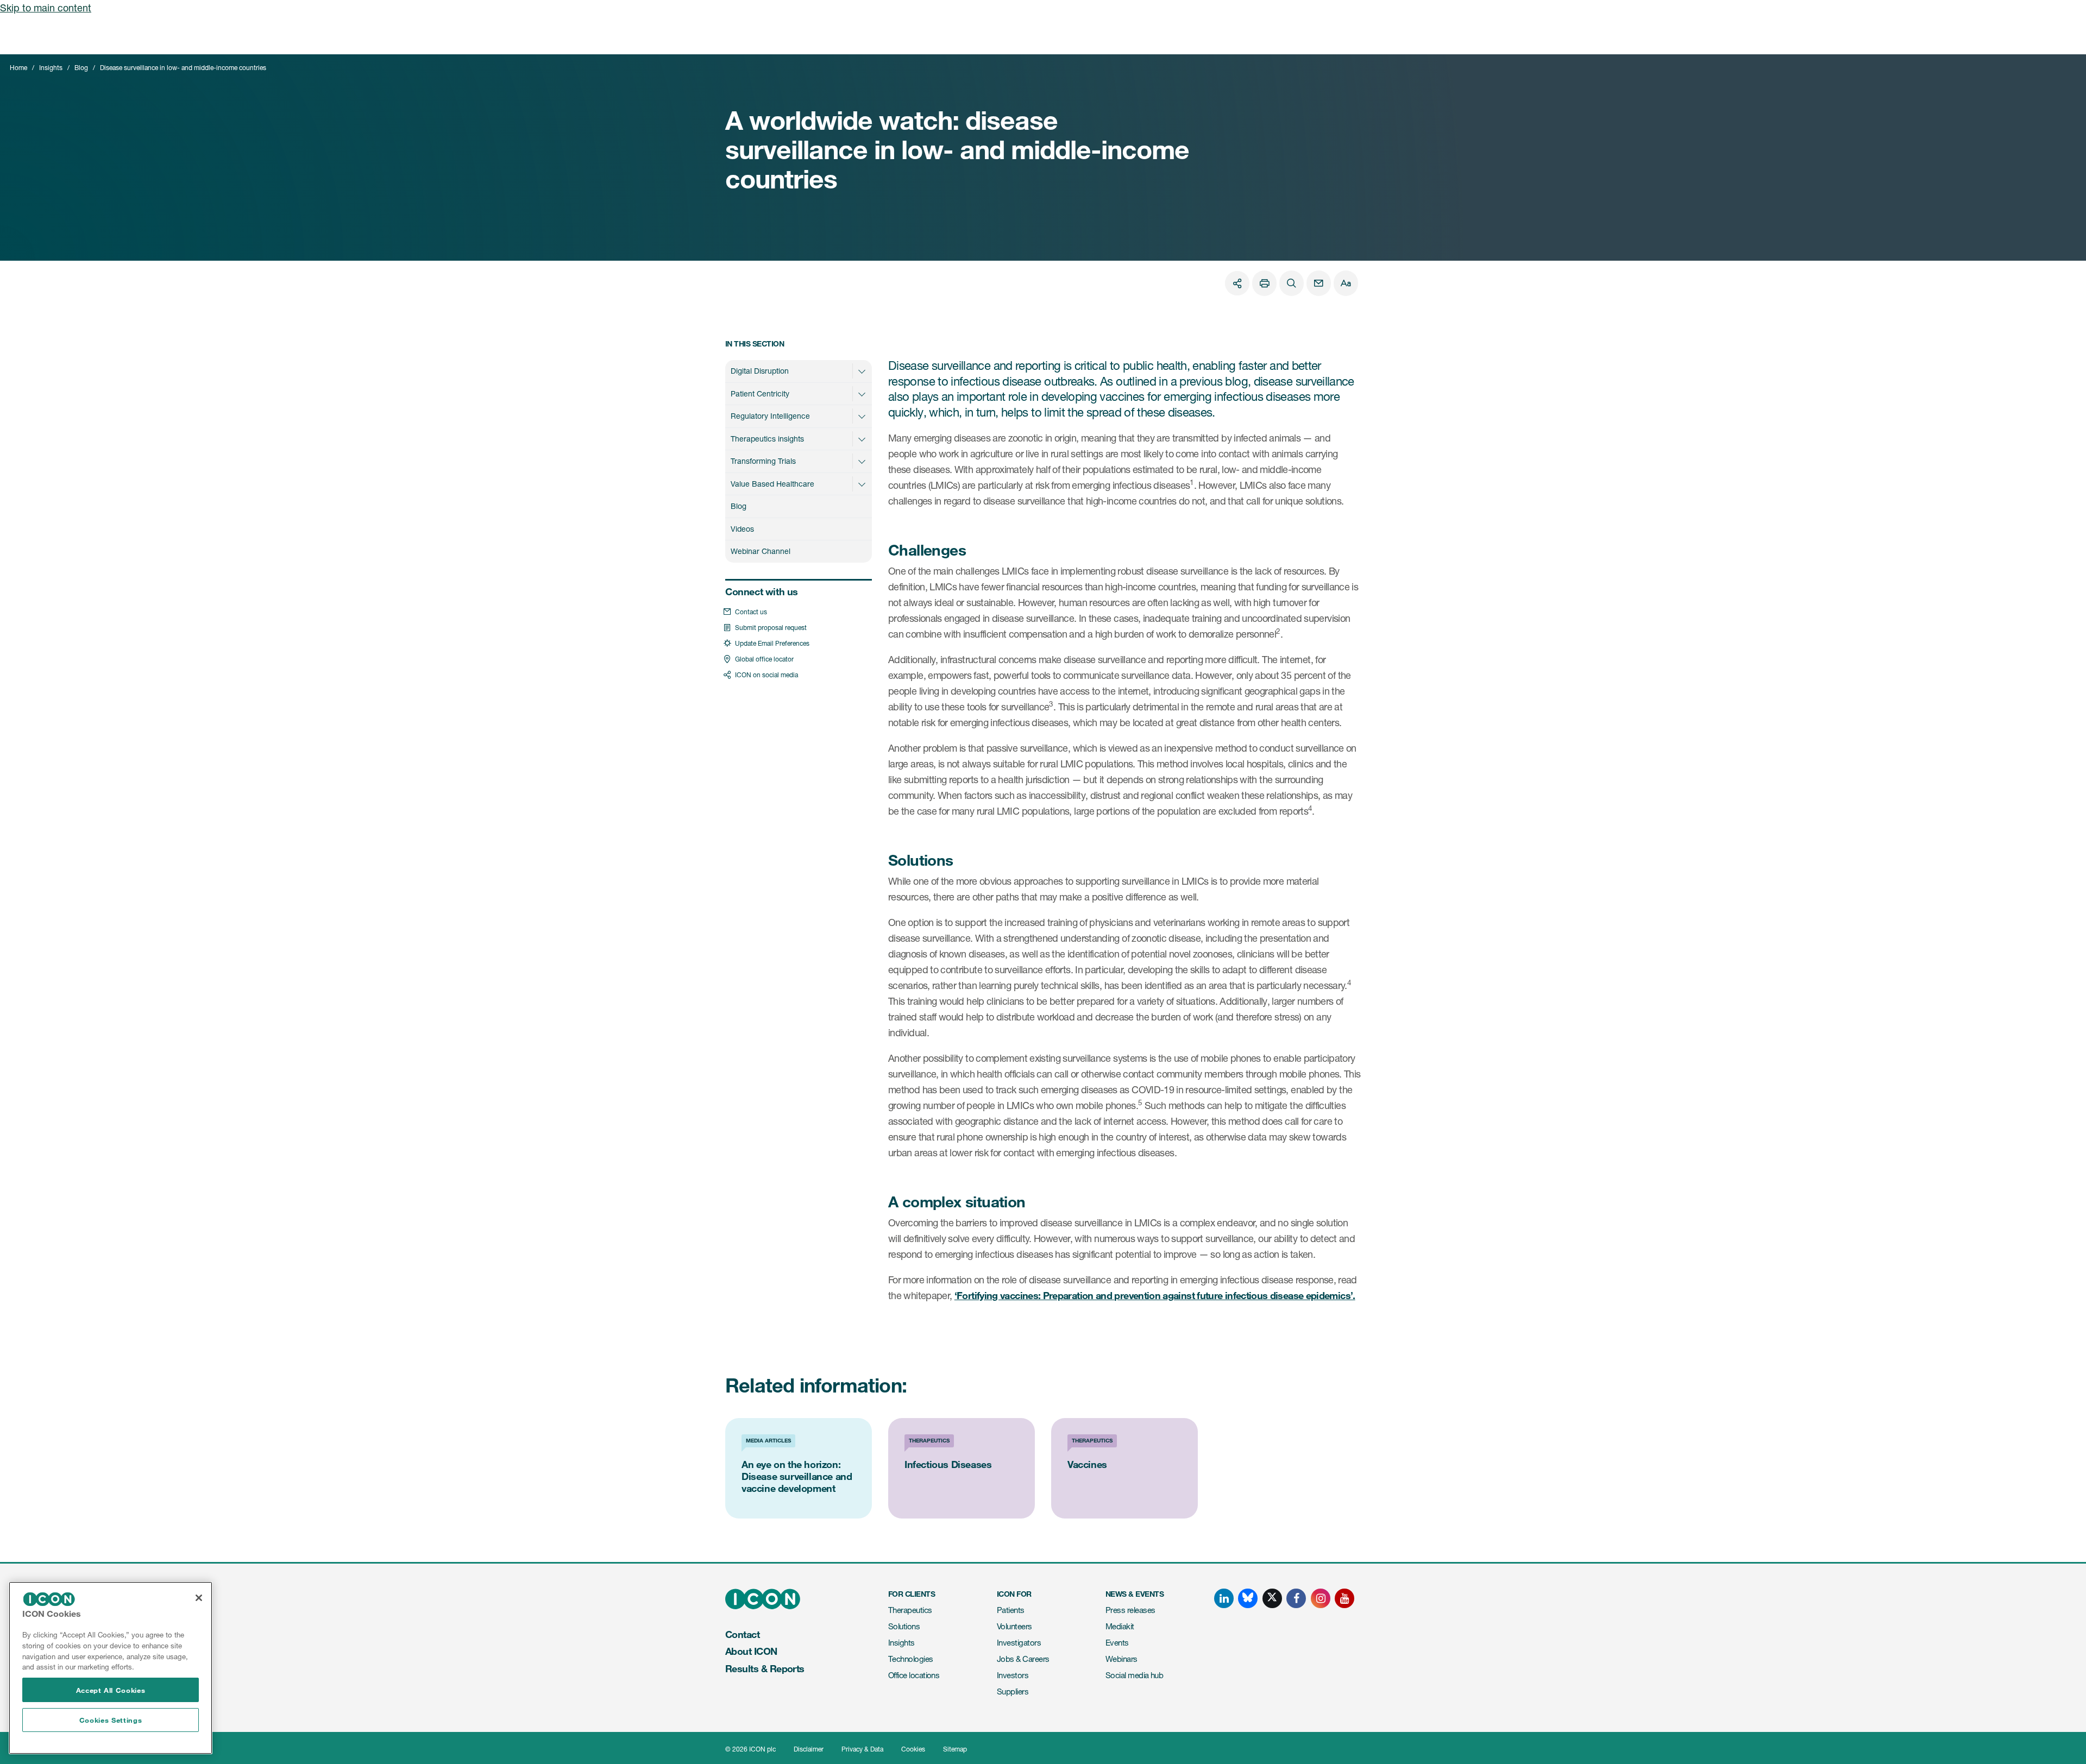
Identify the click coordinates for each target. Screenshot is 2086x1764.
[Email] (1319, 283)
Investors (1013, 1675)
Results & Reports (765, 1668)
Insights (51, 68)
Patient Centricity (760, 393)
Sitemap (955, 1749)
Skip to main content (46, 8)
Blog (81, 68)
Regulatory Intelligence (770, 416)
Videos (742, 529)
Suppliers (1013, 1691)
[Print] (1264, 283)
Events (1117, 1643)
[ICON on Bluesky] (1248, 1598)
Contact (742, 1634)
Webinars (1121, 1659)
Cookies (913, 1749)
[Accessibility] (1346, 283)
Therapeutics (910, 1610)
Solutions (904, 1626)
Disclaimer (809, 1749)
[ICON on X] (1272, 1598)
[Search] (1292, 283)
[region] (111, 1668)
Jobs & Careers (1023, 1659)
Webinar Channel (761, 551)
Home (18, 68)
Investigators (1019, 1643)
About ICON (751, 1651)
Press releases (1130, 1610)
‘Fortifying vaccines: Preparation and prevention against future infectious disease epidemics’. (1155, 1295)
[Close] (199, 1598)
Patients (1011, 1610)
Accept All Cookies (111, 1690)
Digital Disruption (760, 371)
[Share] (1237, 283)
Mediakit (1120, 1626)
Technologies (911, 1659)
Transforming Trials (763, 461)
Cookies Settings (111, 1720)
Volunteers (1014, 1626)
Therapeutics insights (767, 439)
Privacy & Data (862, 1749)
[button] (862, 371)
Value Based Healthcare (772, 484)
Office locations (914, 1675)
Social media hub (1134, 1675)
